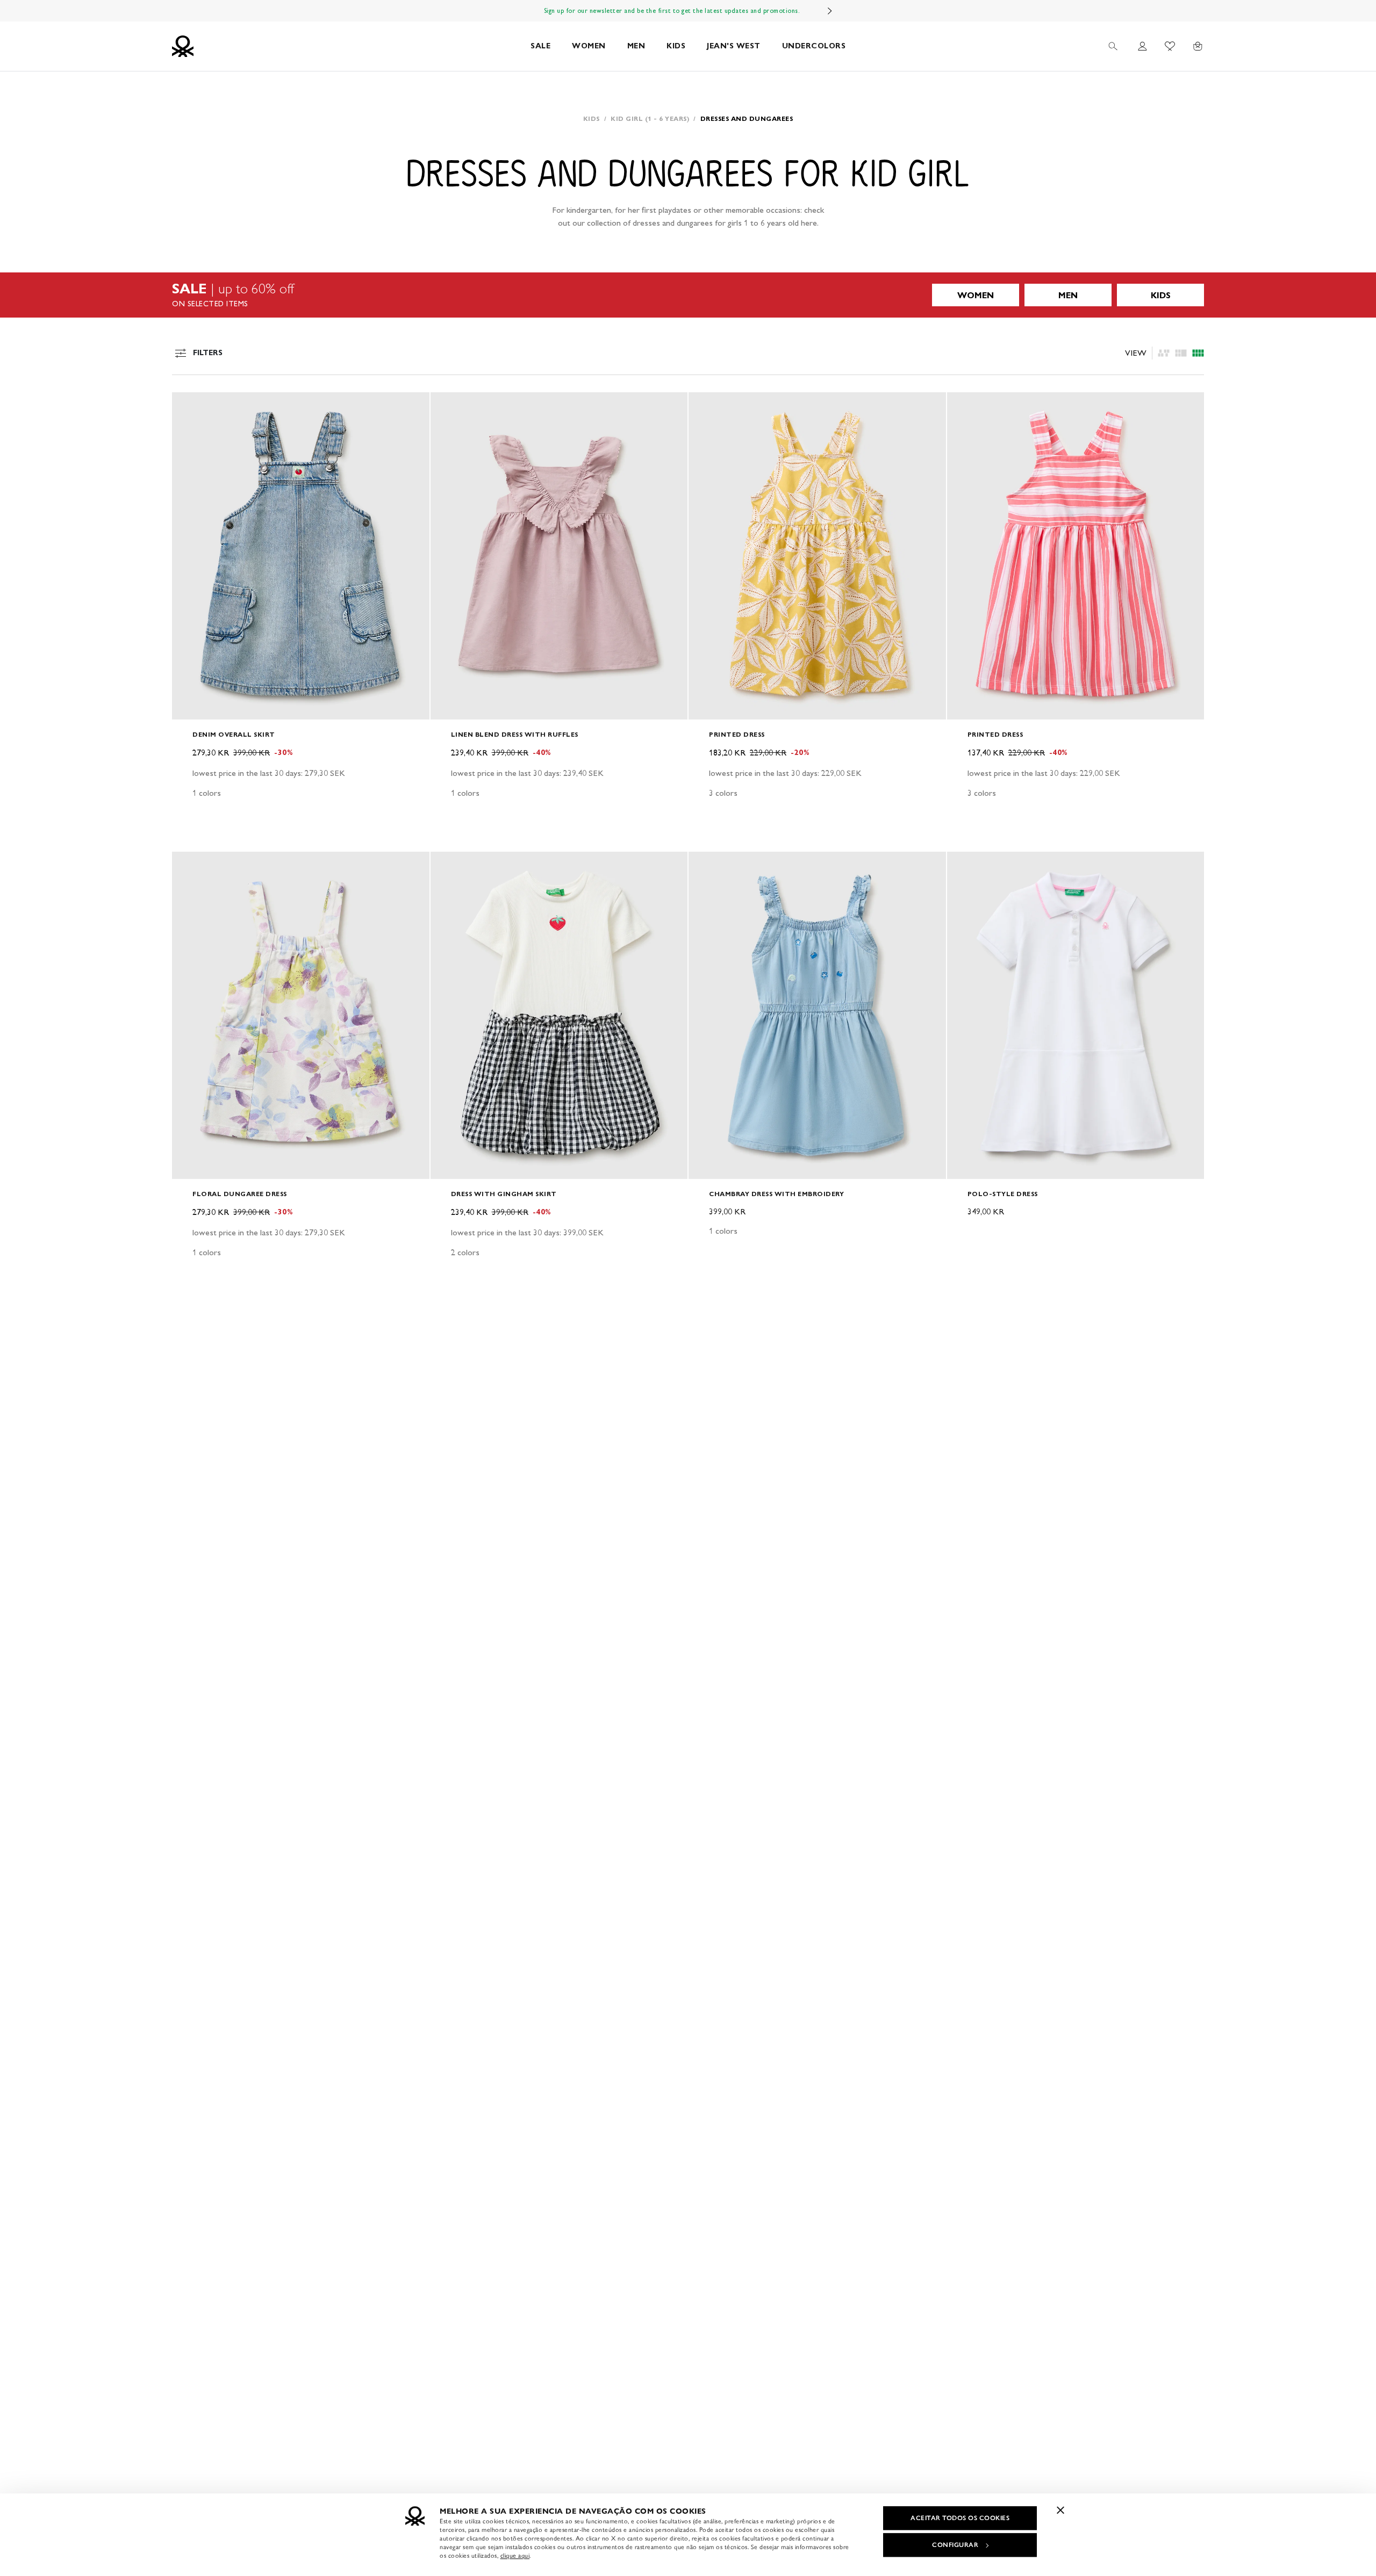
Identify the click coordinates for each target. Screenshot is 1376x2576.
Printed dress (737, 734)
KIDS (676, 46)
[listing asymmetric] (1164, 353)
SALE (540, 46)
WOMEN (589, 46)
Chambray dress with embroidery (776, 1194)
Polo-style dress (1003, 1194)
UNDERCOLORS (814, 46)
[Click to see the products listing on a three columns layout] (1198, 353)
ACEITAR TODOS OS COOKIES (960, 2518)
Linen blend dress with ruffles (515, 734)
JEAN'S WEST (734, 46)
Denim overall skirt (234, 734)
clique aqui (515, 2556)
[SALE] (688, 295)
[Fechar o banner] (1060, 2510)
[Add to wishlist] (189, 406)
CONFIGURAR (955, 2545)
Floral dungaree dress (240, 1194)
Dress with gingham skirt (504, 1194)
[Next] (830, 11)
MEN (636, 46)
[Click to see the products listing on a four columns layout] (1181, 353)
